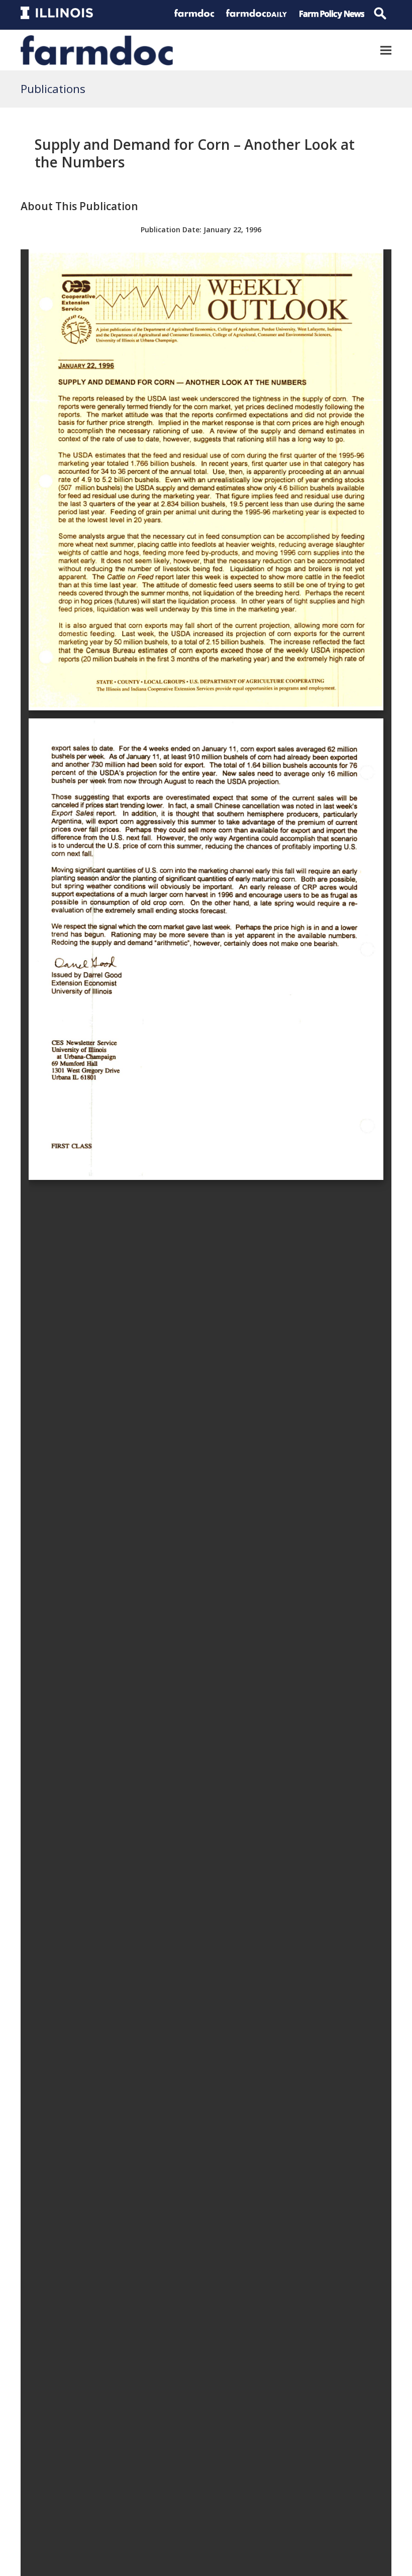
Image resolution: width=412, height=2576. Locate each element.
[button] (386, 50)
